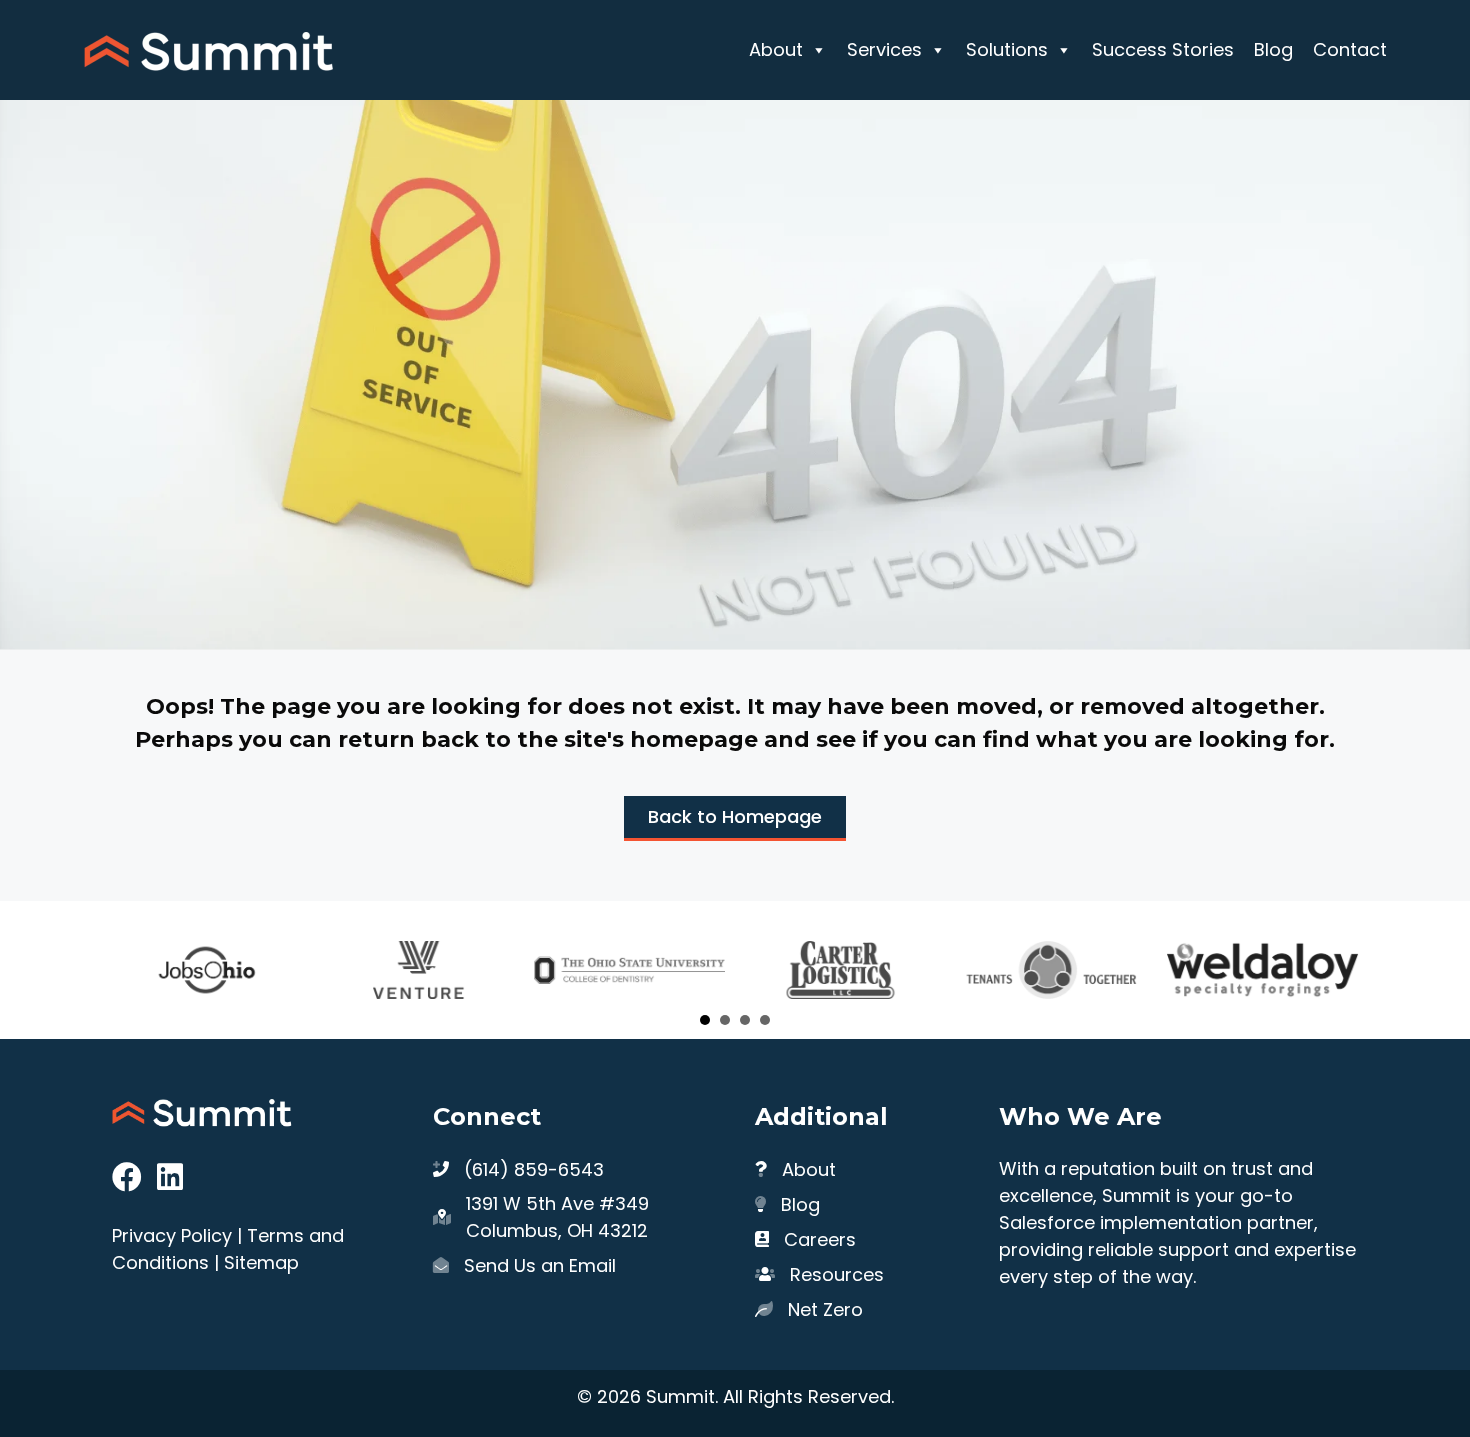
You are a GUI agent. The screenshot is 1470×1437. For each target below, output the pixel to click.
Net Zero (825, 1309)
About (776, 49)
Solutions (1007, 49)
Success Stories (1163, 49)
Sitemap (261, 1262)
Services (884, 49)
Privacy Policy (172, 1235)
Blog (1273, 49)
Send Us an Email (540, 1265)
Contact (1350, 49)
